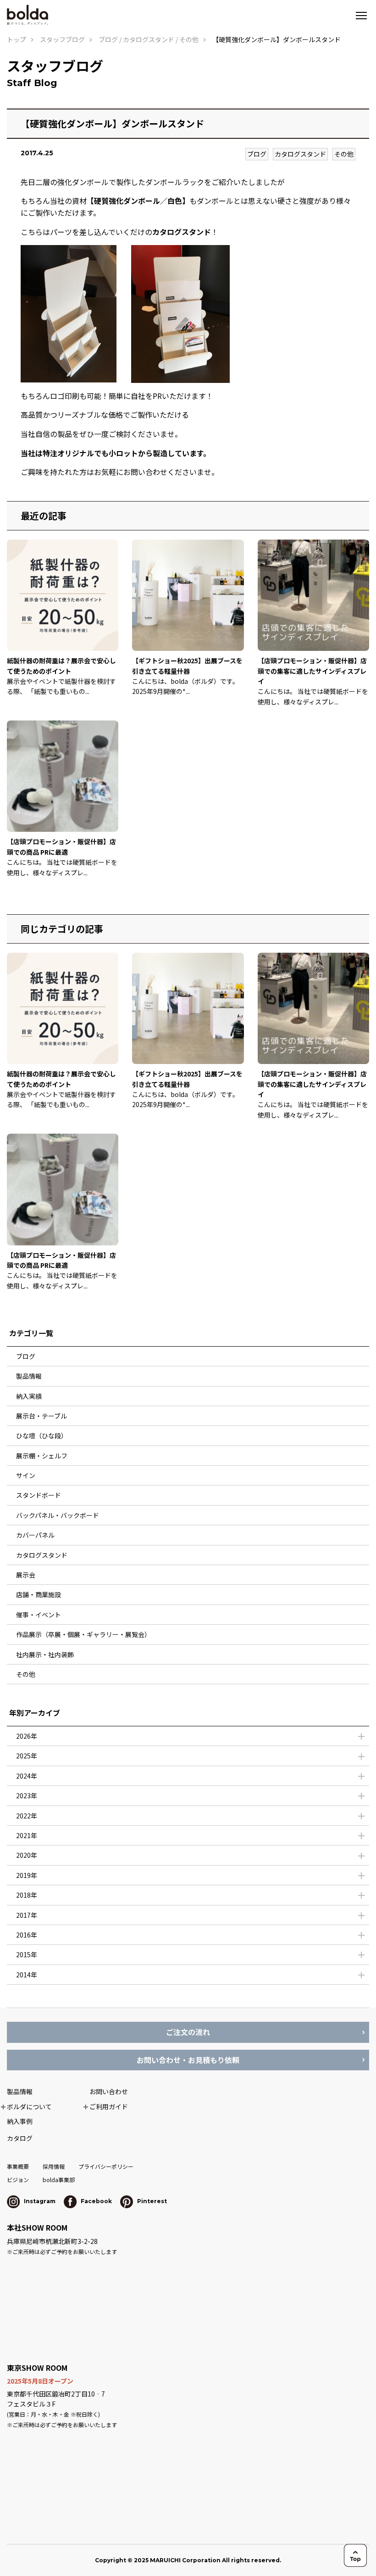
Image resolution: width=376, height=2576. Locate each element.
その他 (344, 154)
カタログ (20, 2138)
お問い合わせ (109, 2091)
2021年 (27, 1835)
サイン (26, 1475)
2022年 (27, 1816)
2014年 (27, 1975)
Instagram (39, 2201)
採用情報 (54, 2166)
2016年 (27, 1935)
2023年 (27, 1796)
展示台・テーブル (41, 1416)
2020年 (27, 1855)
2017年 (27, 1915)
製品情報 (29, 1376)
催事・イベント (39, 1615)
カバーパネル (35, 1535)
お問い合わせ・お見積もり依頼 (188, 2060)
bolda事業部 (59, 2180)
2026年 (27, 1736)
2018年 (27, 1895)
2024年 (27, 1776)
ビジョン (18, 2180)
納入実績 (29, 1396)
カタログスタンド (300, 154)
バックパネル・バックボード (58, 1515)
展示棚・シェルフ (42, 1456)
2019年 (27, 1875)
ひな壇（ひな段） (42, 1435)
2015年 (27, 1954)
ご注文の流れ (188, 2032)
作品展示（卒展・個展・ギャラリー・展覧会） (83, 1634)
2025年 (27, 1756)
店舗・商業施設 (39, 1594)
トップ (17, 39)
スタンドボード (39, 1495)
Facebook (96, 2201)
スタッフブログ (62, 39)
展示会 (26, 1575)
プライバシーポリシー (106, 2166)
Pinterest (151, 2201)
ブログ (257, 154)
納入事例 (20, 2121)
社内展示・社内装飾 (45, 1654)
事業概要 (18, 2166)
